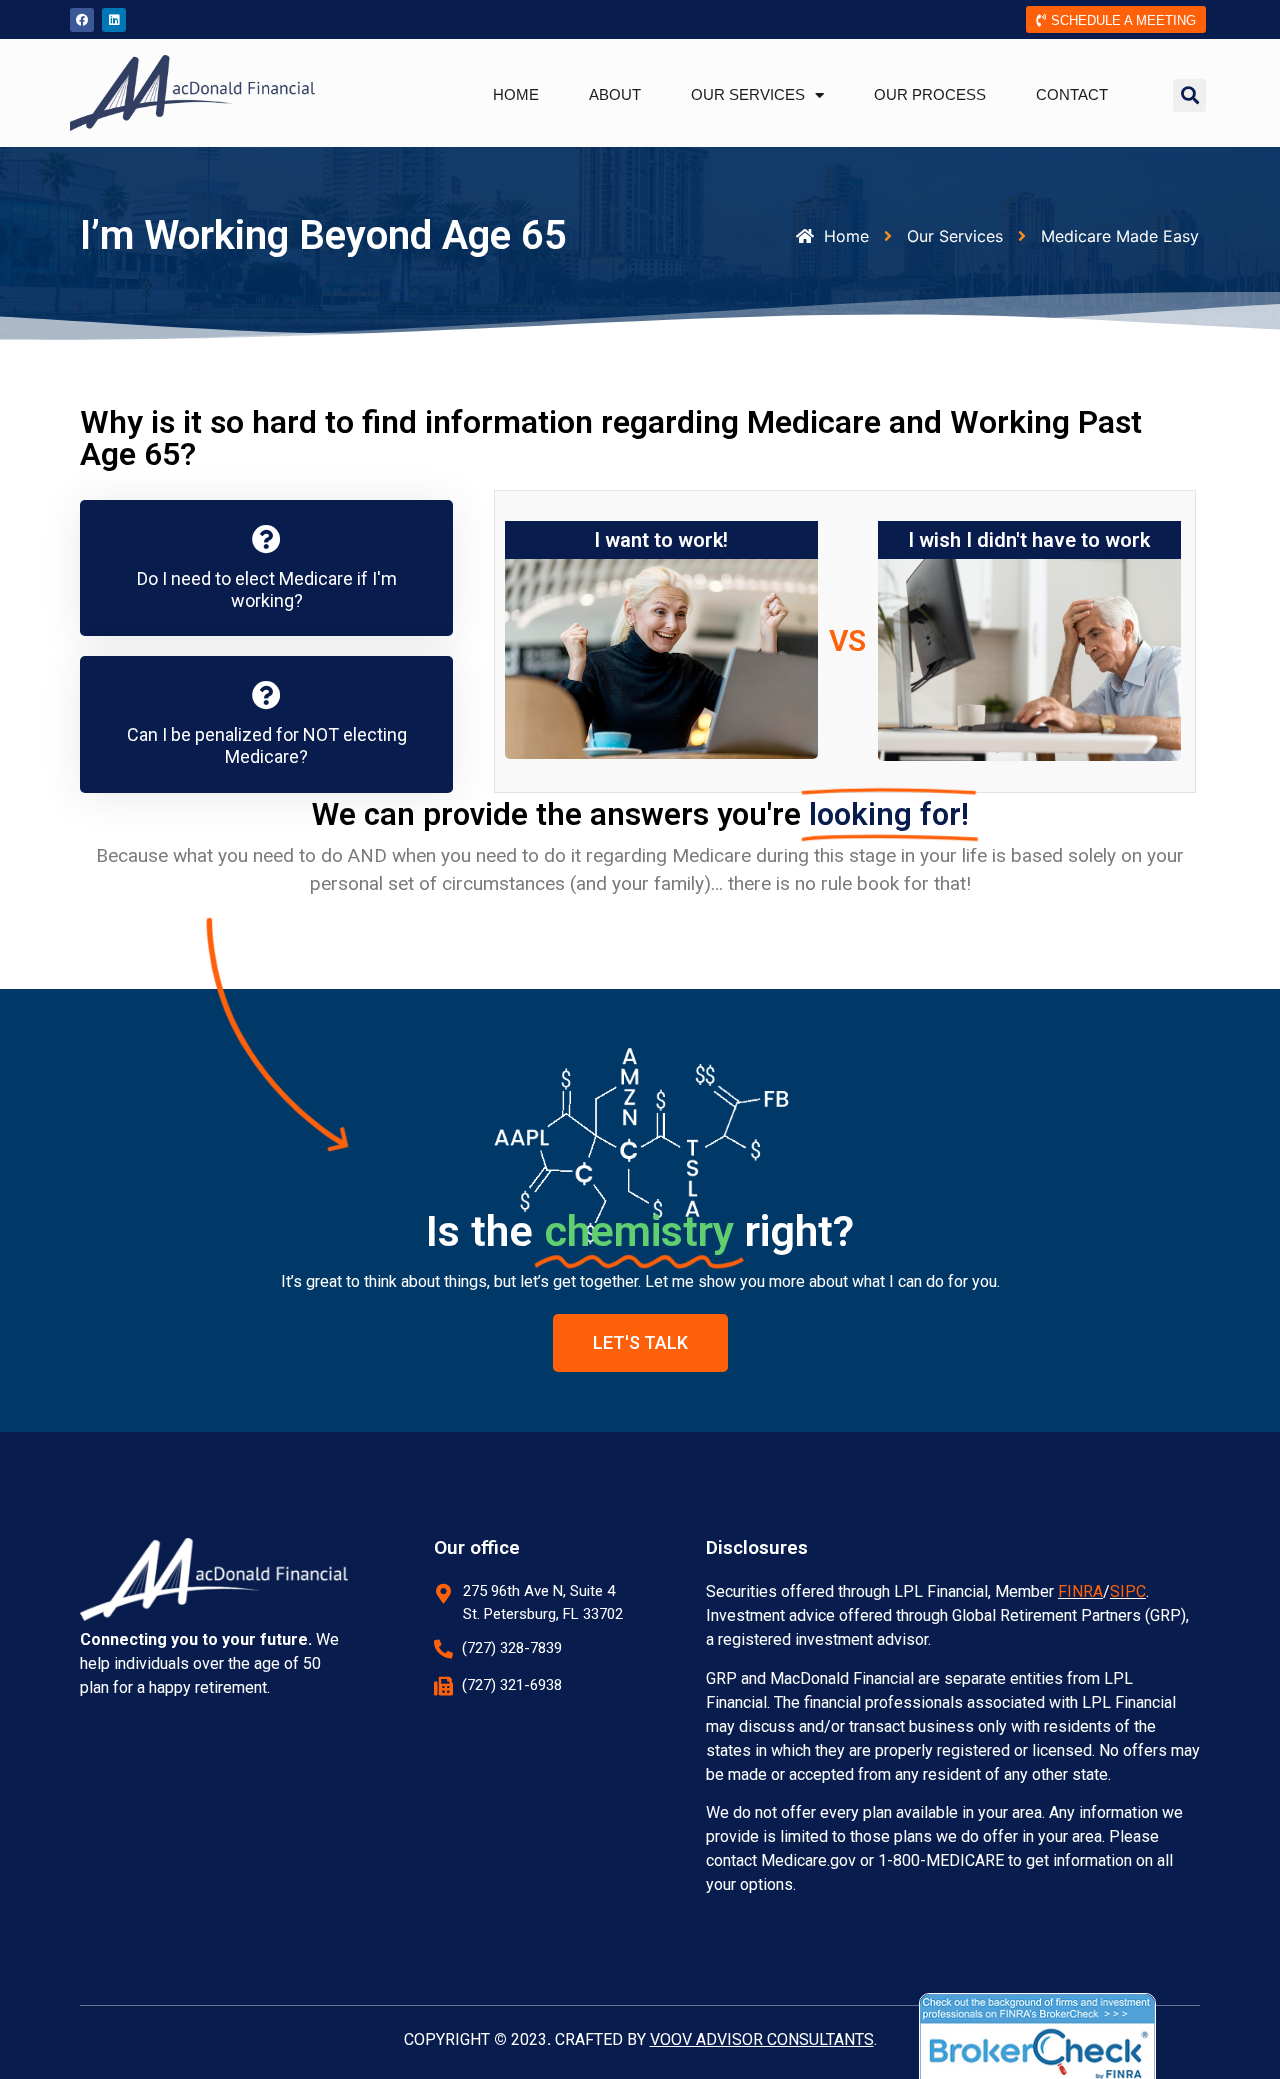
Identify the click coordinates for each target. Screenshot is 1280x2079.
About (615, 94)
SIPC (1128, 1591)
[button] (1189, 95)
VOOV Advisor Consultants (762, 2039)
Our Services (748, 94)
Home (516, 94)
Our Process (930, 94)
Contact (1072, 94)
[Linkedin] (114, 20)
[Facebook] (82, 20)
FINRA (1080, 1591)
